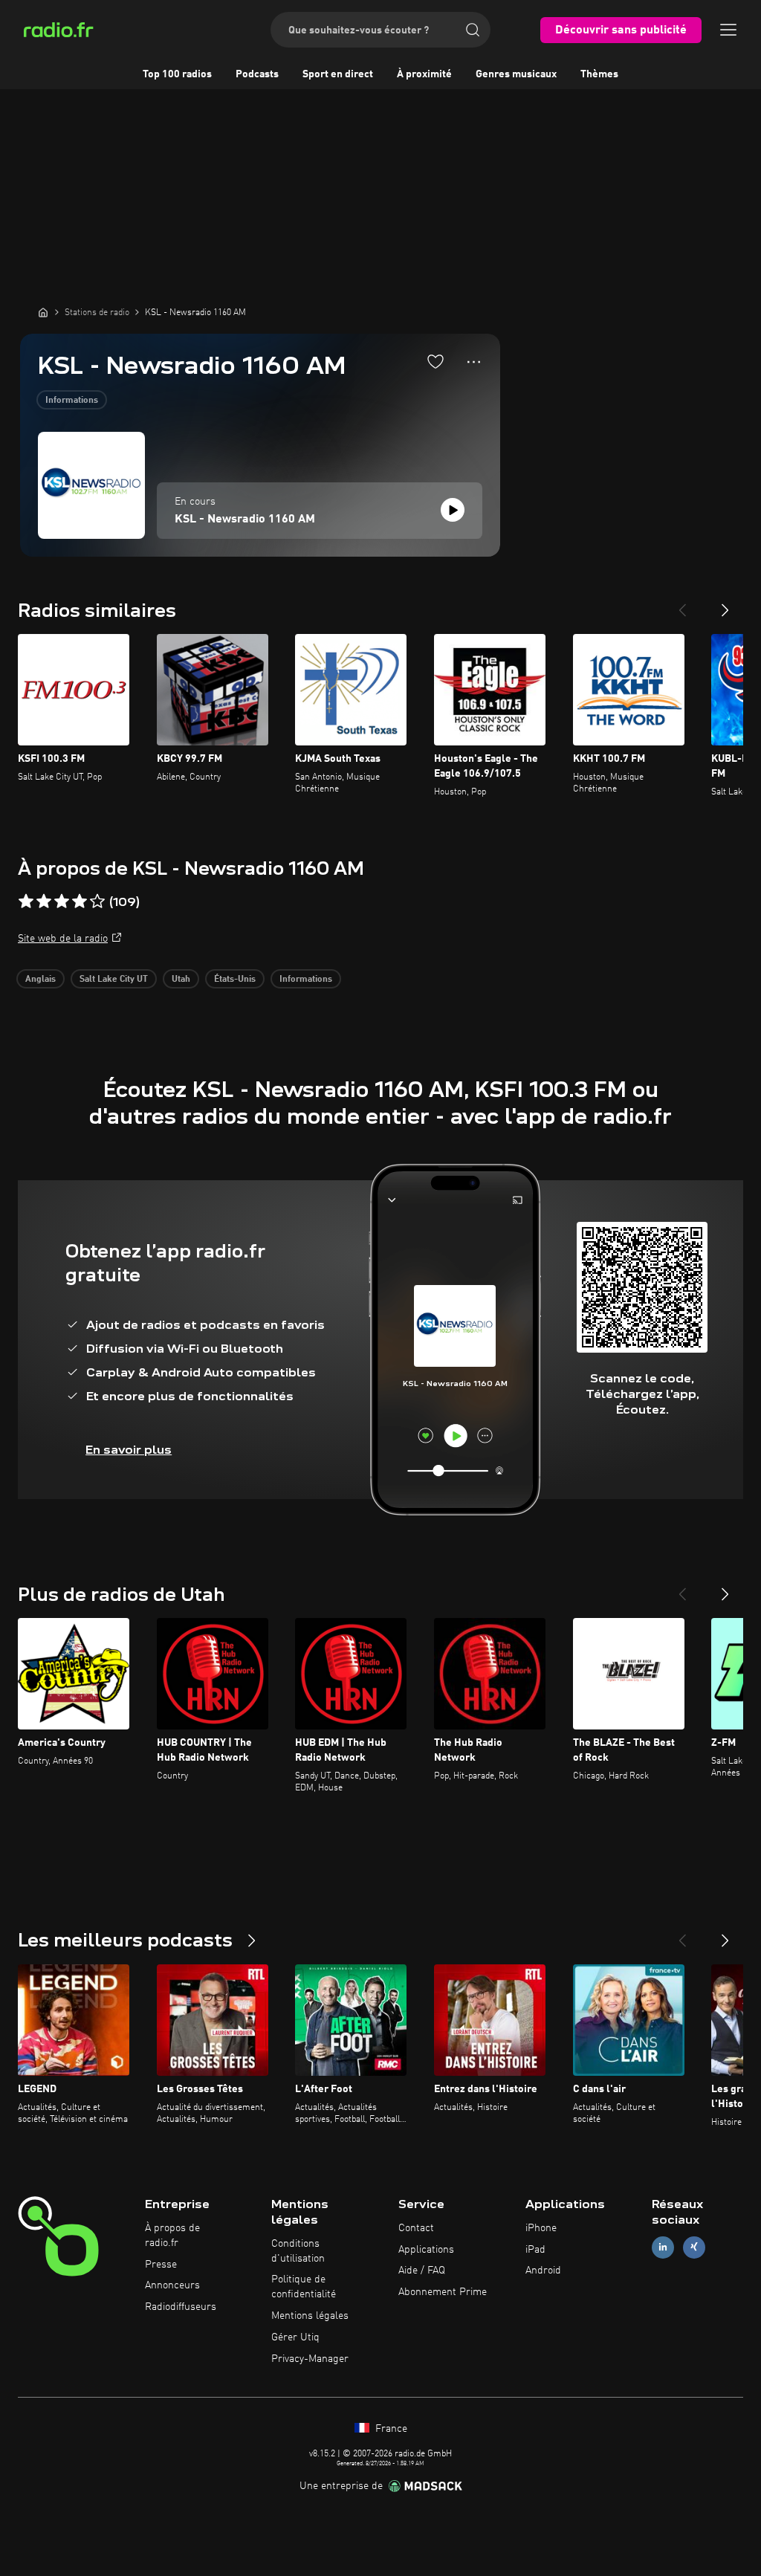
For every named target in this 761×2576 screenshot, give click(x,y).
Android (543, 2271)
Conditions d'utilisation (298, 2251)
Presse (161, 2265)
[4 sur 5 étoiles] (80, 902)
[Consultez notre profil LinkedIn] (663, 2247)
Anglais (41, 980)
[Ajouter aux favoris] (435, 361)
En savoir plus (129, 1450)
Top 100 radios (177, 74)
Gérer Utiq (295, 2337)
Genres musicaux (516, 74)
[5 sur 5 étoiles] (97, 902)
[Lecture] (453, 510)
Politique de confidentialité (304, 2287)
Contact (416, 2228)
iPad (535, 2250)
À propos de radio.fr (172, 2236)
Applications (426, 2250)
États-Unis (235, 980)
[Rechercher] (473, 30)
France (390, 2429)
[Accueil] (43, 312)
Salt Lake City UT (114, 980)
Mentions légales (310, 2316)
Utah (181, 980)
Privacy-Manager (310, 2359)
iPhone (541, 2228)
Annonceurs (172, 2285)
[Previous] (682, 604)
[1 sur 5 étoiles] (26, 902)
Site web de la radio (63, 939)
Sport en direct (338, 74)
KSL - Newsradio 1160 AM (245, 520)
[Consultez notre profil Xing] (694, 2247)
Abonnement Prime (443, 2292)
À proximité (424, 74)
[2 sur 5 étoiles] (44, 902)
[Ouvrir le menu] (728, 30)
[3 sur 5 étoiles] (62, 902)
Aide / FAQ (422, 2271)
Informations (72, 401)
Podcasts (257, 74)
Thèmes (599, 74)
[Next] (725, 604)
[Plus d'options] (474, 362)
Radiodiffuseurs (181, 2307)
